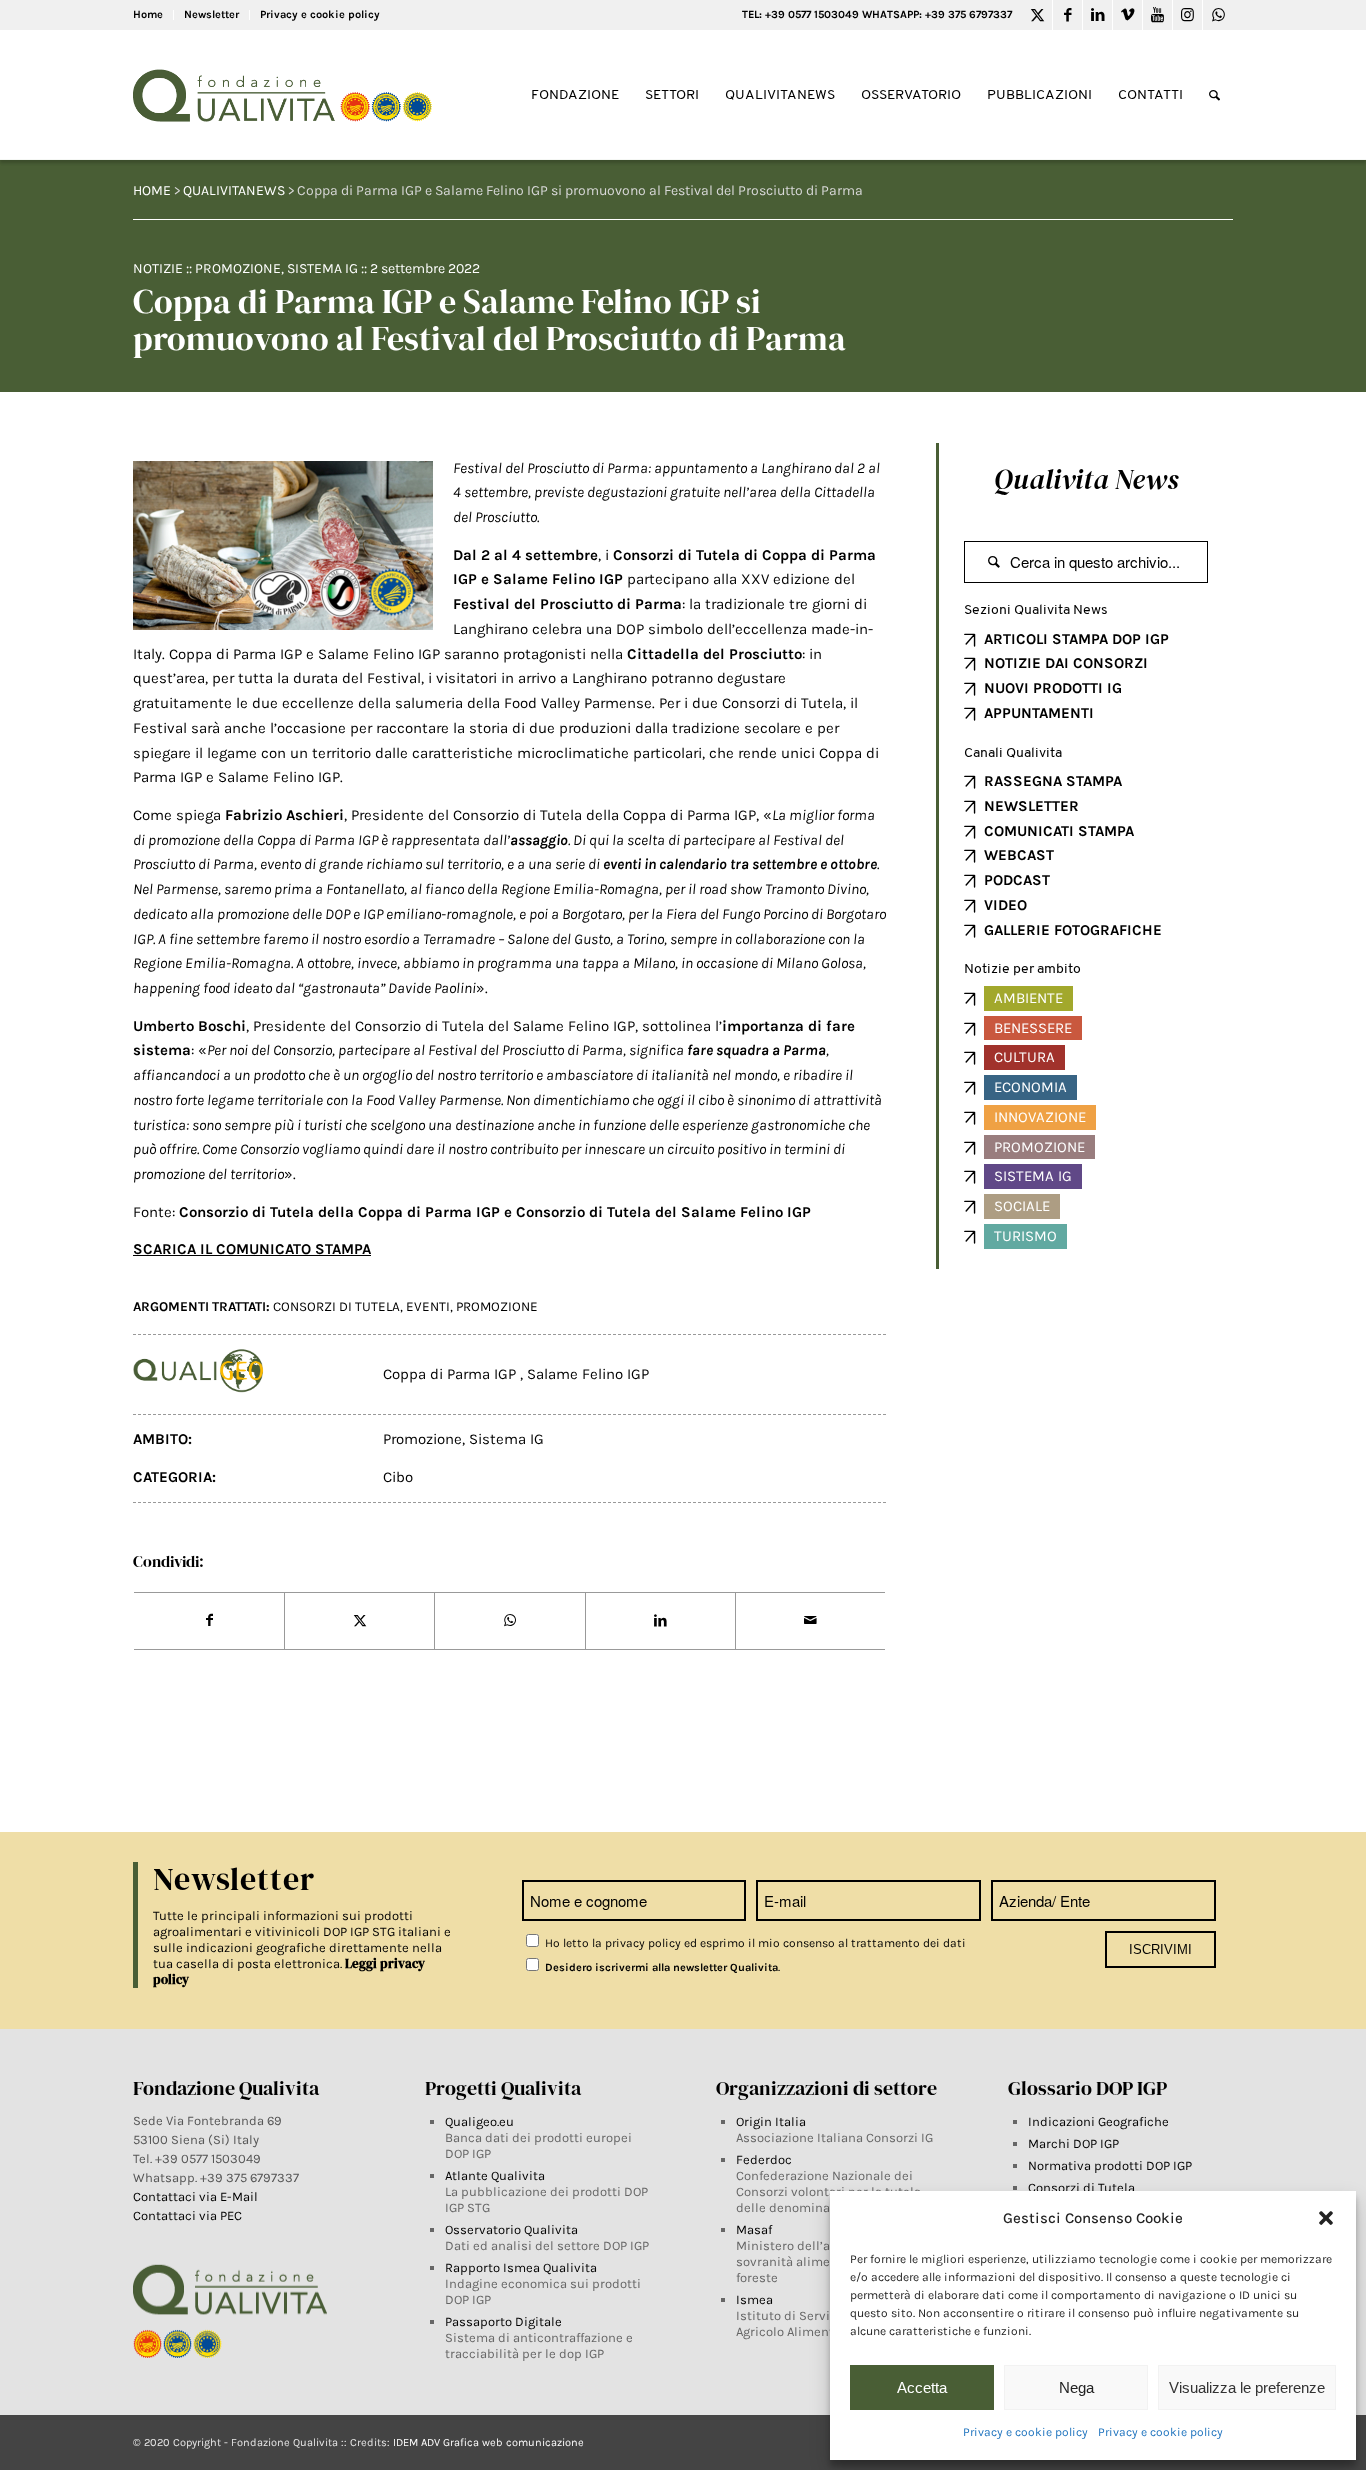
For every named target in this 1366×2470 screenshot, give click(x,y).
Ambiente (1028, 998)
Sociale (1022, 1206)
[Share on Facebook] (209, 1621)
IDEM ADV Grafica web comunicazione (488, 2442)
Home (148, 14)
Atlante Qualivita (495, 2175)
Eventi (428, 1306)
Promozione (238, 268)
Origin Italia (771, 2121)
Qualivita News (1086, 479)
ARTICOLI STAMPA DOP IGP (1076, 639)
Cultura (1024, 1057)
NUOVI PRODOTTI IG (1053, 688)
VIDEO (1005, 905)
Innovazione (1040, 1117)
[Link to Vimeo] (1127, 15)
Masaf (754, 2229)
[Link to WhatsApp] (1218, 15)
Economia (1030, 1087)
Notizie (158, 268)
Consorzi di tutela (336, 1306)
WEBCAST (1019, 855)
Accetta (922, 2387)
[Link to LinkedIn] (1097, 15)
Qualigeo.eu (479, 2121)
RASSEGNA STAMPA (1053, 781)
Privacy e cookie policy (1025, 2432)
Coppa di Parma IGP (451, 1374)
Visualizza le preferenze (1247, 2387)
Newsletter (211, 14)
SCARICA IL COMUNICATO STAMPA (252, 1249)
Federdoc (764, 2159)
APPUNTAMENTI (1039, 713)
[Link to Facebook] (1067, 15)
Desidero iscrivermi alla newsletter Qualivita (660, 1967)
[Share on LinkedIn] (660, 1621)
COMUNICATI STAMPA (1059, 831)
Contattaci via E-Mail (197, 2196)
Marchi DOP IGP (1073, 2143)
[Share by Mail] (810, 1621)
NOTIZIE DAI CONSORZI (1066, 663)
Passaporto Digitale (503, 2321)
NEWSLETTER (1031, 806)
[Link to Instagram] (1187, 15)
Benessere (1033, 1028)
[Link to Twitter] (1037, 15)
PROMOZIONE (497, 1306)
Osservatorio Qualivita (511, 2229)
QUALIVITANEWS (234, 190)
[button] (1326, 2218)
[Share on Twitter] (359, 1621)
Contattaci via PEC (187, 2215)
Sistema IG (322, 268)
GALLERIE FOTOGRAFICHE (1073, 930)
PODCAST (1017, 880)
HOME (152, 190)
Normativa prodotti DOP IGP (1110, 2165)
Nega (1076, 2387)
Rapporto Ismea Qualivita (521, 2267)
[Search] (1214, 95)
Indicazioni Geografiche (1098, 2121)
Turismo (1025, 1236)
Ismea (754, 2299)
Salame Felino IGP (556, 579)
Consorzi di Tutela (1081, 2187)
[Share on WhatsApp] (509, 1621)
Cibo (398, 1477)
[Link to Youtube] (1157, 15)
